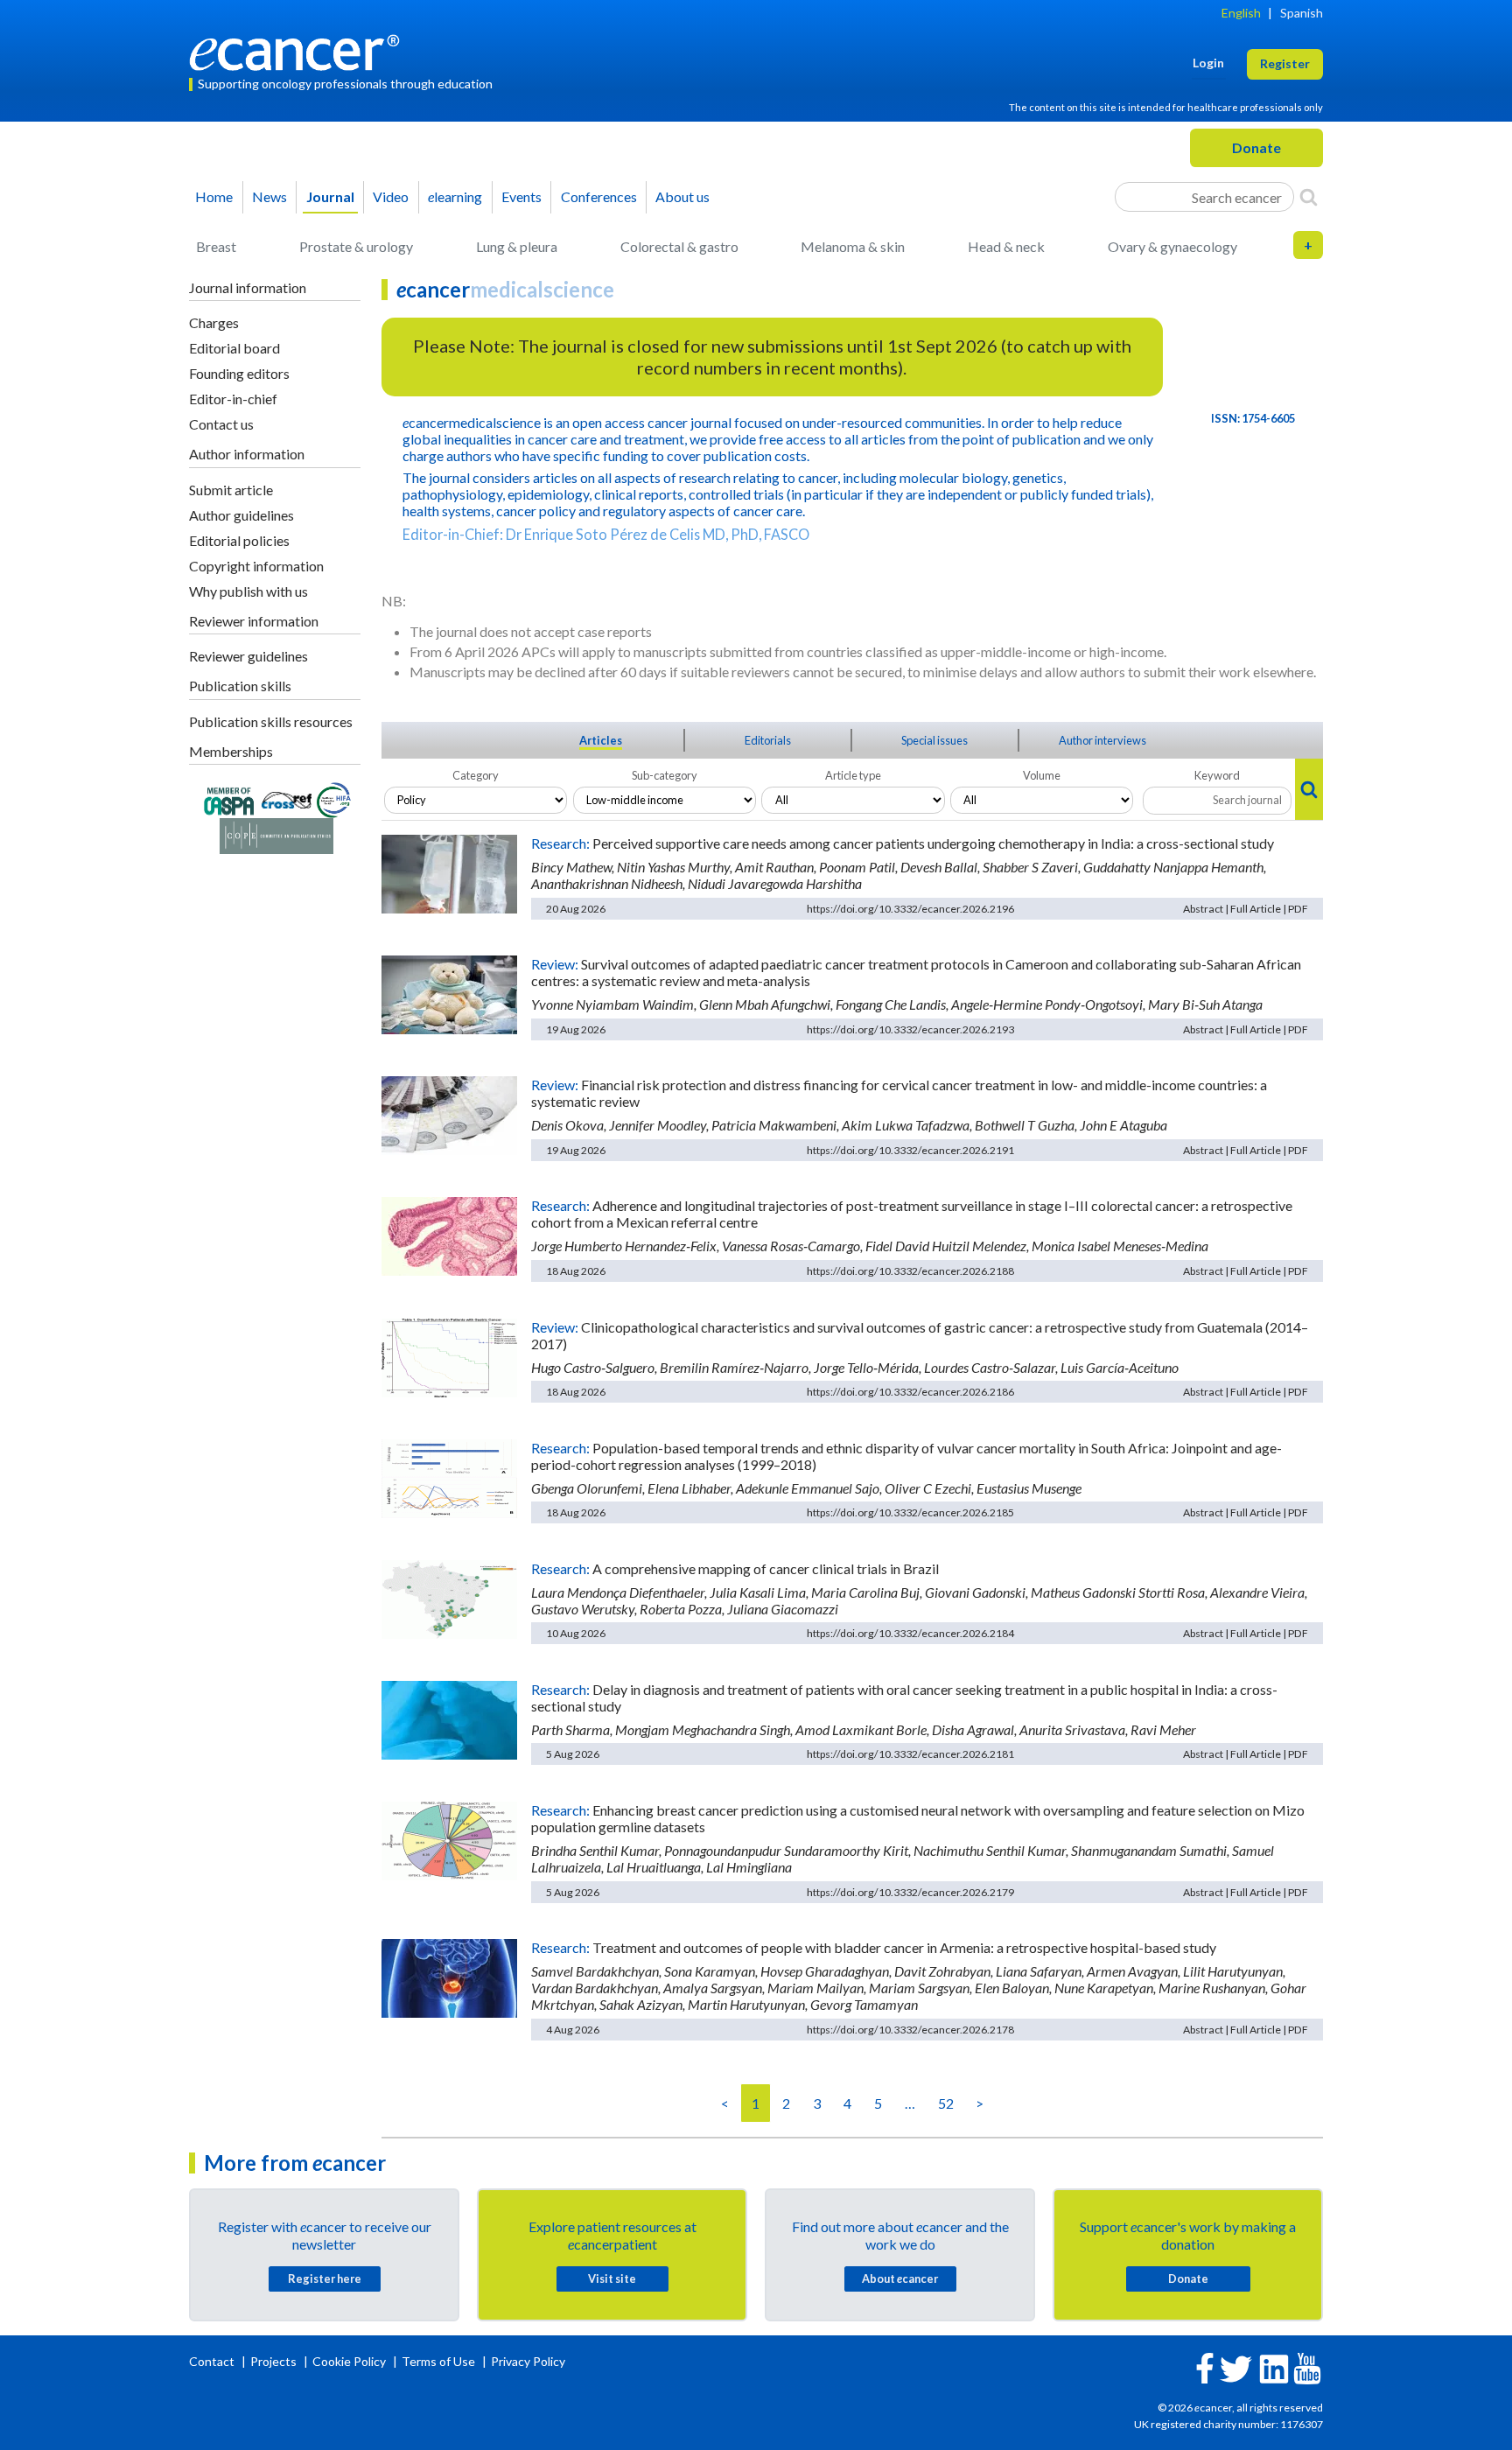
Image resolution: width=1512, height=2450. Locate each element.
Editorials (768, 740)
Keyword (1217, 775)
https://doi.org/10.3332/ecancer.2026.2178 (910, 2030)
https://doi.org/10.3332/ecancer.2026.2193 (910, 1029)
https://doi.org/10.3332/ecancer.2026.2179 (910, 1892)
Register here (325, 2278)
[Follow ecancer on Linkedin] (1274, 2367)
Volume (1042, 775)
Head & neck (1006, 246)
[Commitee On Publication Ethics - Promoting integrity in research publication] (276, 834)
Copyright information (256, 566)
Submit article (231, 490)
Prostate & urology (356, 246)
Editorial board (234, 348)
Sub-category (665, 775)
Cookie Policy (349, 2361)
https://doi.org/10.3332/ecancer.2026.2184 (910, 1633)
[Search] (1309, 197)
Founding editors (239, 373)
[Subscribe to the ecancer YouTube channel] (1307, 2366)
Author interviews (1102, 740)
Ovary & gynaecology (1172, 246)
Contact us (221, 424)
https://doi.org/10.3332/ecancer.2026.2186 (910, 1392)
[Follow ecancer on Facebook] (1205, 2366)
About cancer (900, 2278)
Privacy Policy (528, 2361)
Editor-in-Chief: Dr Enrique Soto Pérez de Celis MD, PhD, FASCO (606, 534)
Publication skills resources (271, 721)
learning (455, 196)
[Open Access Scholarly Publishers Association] (229, 798)
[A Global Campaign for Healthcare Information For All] (334, 798)
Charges (214, 322)
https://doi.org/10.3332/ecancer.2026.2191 (910, 1150)
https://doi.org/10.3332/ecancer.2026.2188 (910, 1271)
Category (476, 775)
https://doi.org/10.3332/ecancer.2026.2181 (910, 1754)
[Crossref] (287, 798)
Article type (853, 775)
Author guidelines (241, 515)
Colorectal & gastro (679, 246)
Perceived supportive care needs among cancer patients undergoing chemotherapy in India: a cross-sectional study (933, 843)
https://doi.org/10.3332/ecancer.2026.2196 (910, 909)
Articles (601, 740)
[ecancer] (299, 50)
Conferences (599, 196)
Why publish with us (248, 591)
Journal (330, 196)
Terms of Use (438, 2361)
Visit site (612, 2278)
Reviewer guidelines (248, 656)
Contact (213, 2361)
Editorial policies (239, 540)
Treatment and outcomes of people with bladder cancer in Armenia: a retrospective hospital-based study (904, 1947)
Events (521, 196)
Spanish (1302, 13)
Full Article (1256, 909)
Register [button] (1285, 63)
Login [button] (1208, 63)
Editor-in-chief (233, 399)
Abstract (1203, 909)
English (1241, 13)
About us (682, 196)
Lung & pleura (517, 246)
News (269, 196)
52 (946, 2103)
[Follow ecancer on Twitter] (1236, 2367)
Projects (275, 2361)
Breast (216, 246)
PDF (1298, 909)
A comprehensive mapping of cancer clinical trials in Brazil (766, 1568)
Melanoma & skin (853, 246)
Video (391, 196)
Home (214, 196)
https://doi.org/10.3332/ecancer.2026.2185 (910, 1512)
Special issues (934, 740)
